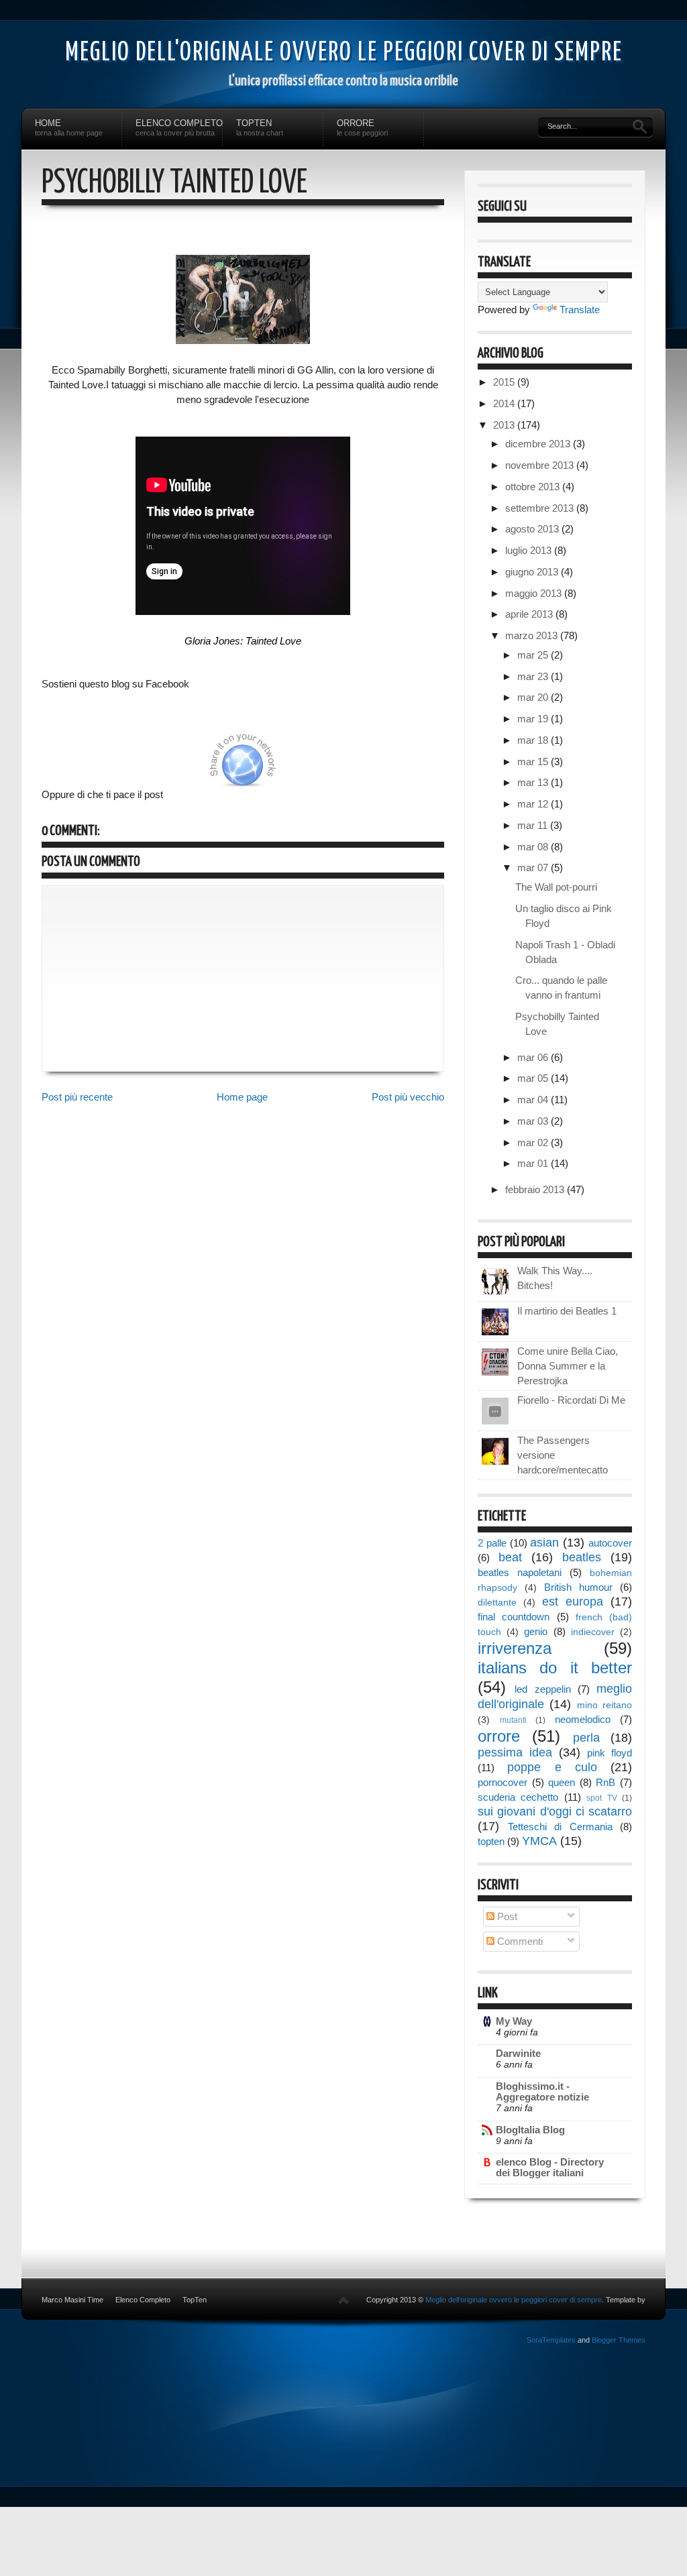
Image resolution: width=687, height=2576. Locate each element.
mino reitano (604, 1705)
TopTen (260, 127)
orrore (499, 1736)
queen (562, 1782)
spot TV (601, 1798)
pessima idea (515, 1752)
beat (510, 1557)
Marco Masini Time (72, 2300)
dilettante (497, 1603)
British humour (578, 1587)
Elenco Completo (179, 127)
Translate (580, 310)
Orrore (362, 127)
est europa (573, 1602)
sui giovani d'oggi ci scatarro (555, 1811)
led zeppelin (542, 1689)
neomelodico (583, 1719)
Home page (242, 1097)
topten (491, 1841)
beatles (582, 1557)
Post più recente (77, 1097)
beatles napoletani (520, 1572)
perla (586, 1738)
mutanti (513, 1720)
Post (506, 1916)
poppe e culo (552, 1767)
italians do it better (555, 1668)
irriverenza (515, 1648)
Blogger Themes (619, 2340)
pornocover (503, 1782)
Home (69, 127)
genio (536, 1631)
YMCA (539, 1841)
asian (544, 1543)
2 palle (492, 1543)
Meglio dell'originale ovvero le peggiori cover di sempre (344, 53)
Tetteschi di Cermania (560, 1827)
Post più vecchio (408, 1097)
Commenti (519, 1941)
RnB (605, 1782)
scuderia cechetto (518, 1797)
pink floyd (610, 1753)
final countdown (514, 1617)
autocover (610, 1543)
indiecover (593, 1632)
